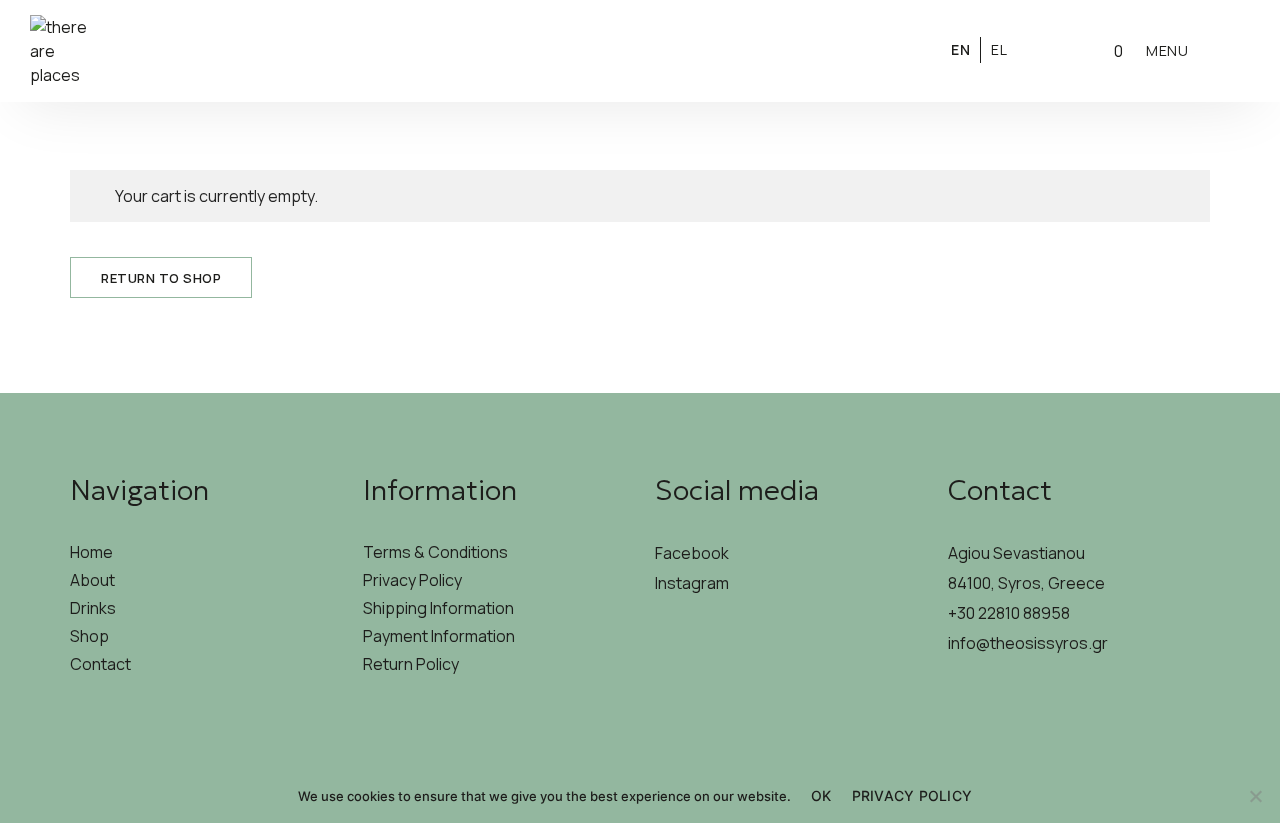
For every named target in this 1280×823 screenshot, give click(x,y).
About (92, 580)
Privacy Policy (412, 580)
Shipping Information (438, 608)
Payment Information (439, 636)
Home (91, 552)
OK (821, 795)
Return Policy (411, 664)
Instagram (692, 583)
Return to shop (161, 278)
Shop (89, 636)
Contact (100, 664)
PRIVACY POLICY (912, 795)
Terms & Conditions (435, 552)
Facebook (692, 553)
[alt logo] (639, 51)
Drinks (93, 608)
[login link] (1049, 49)
